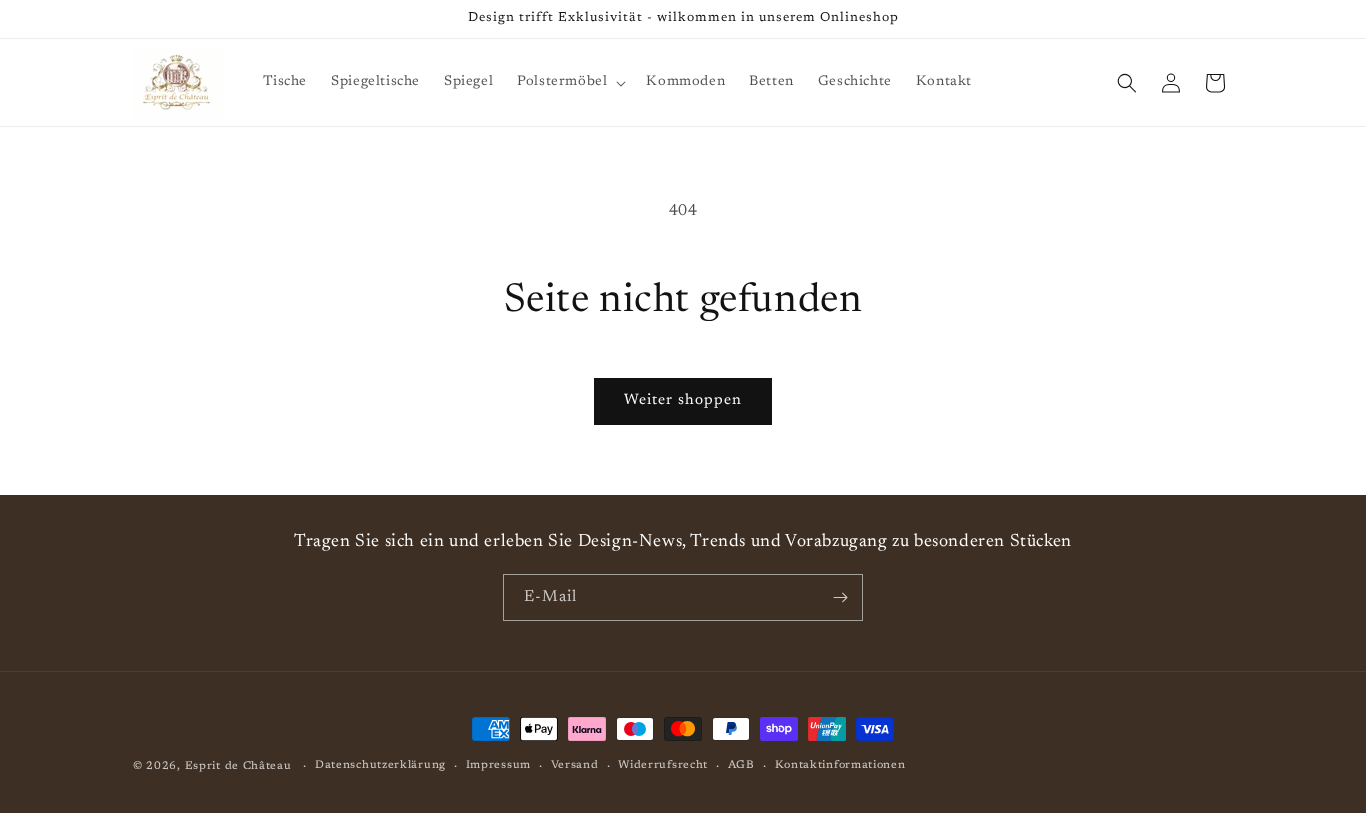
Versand (575, 765)
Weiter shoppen (683, 400)
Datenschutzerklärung (380, 765)
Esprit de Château (238, 766)
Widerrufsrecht (663, 765)
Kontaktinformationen (840, 765)
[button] (569, 82)
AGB (741, 765)
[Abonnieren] (840, 597)
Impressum (498, 765)
